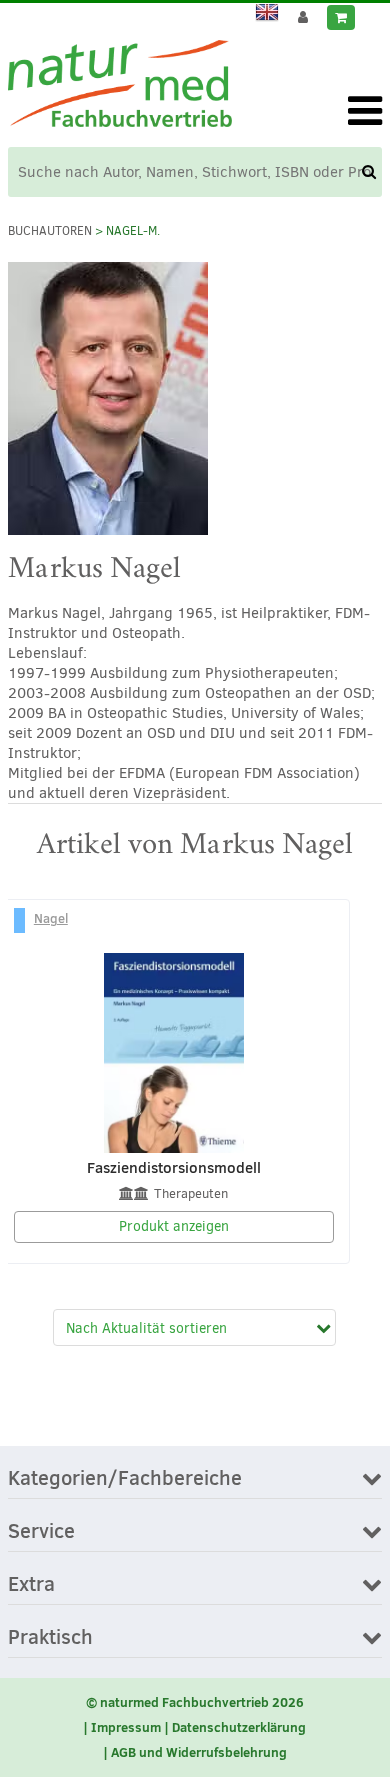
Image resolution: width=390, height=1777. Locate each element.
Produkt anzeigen (174, 1226)
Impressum (126, 1727)
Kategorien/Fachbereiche (125, 1479)
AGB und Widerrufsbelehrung (199, 1752)
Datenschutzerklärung (239, 1727)
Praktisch (50, 1638)
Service (41, 1532)
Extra (31, 1585)
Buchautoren (50, 231)
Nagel (51, 918)
